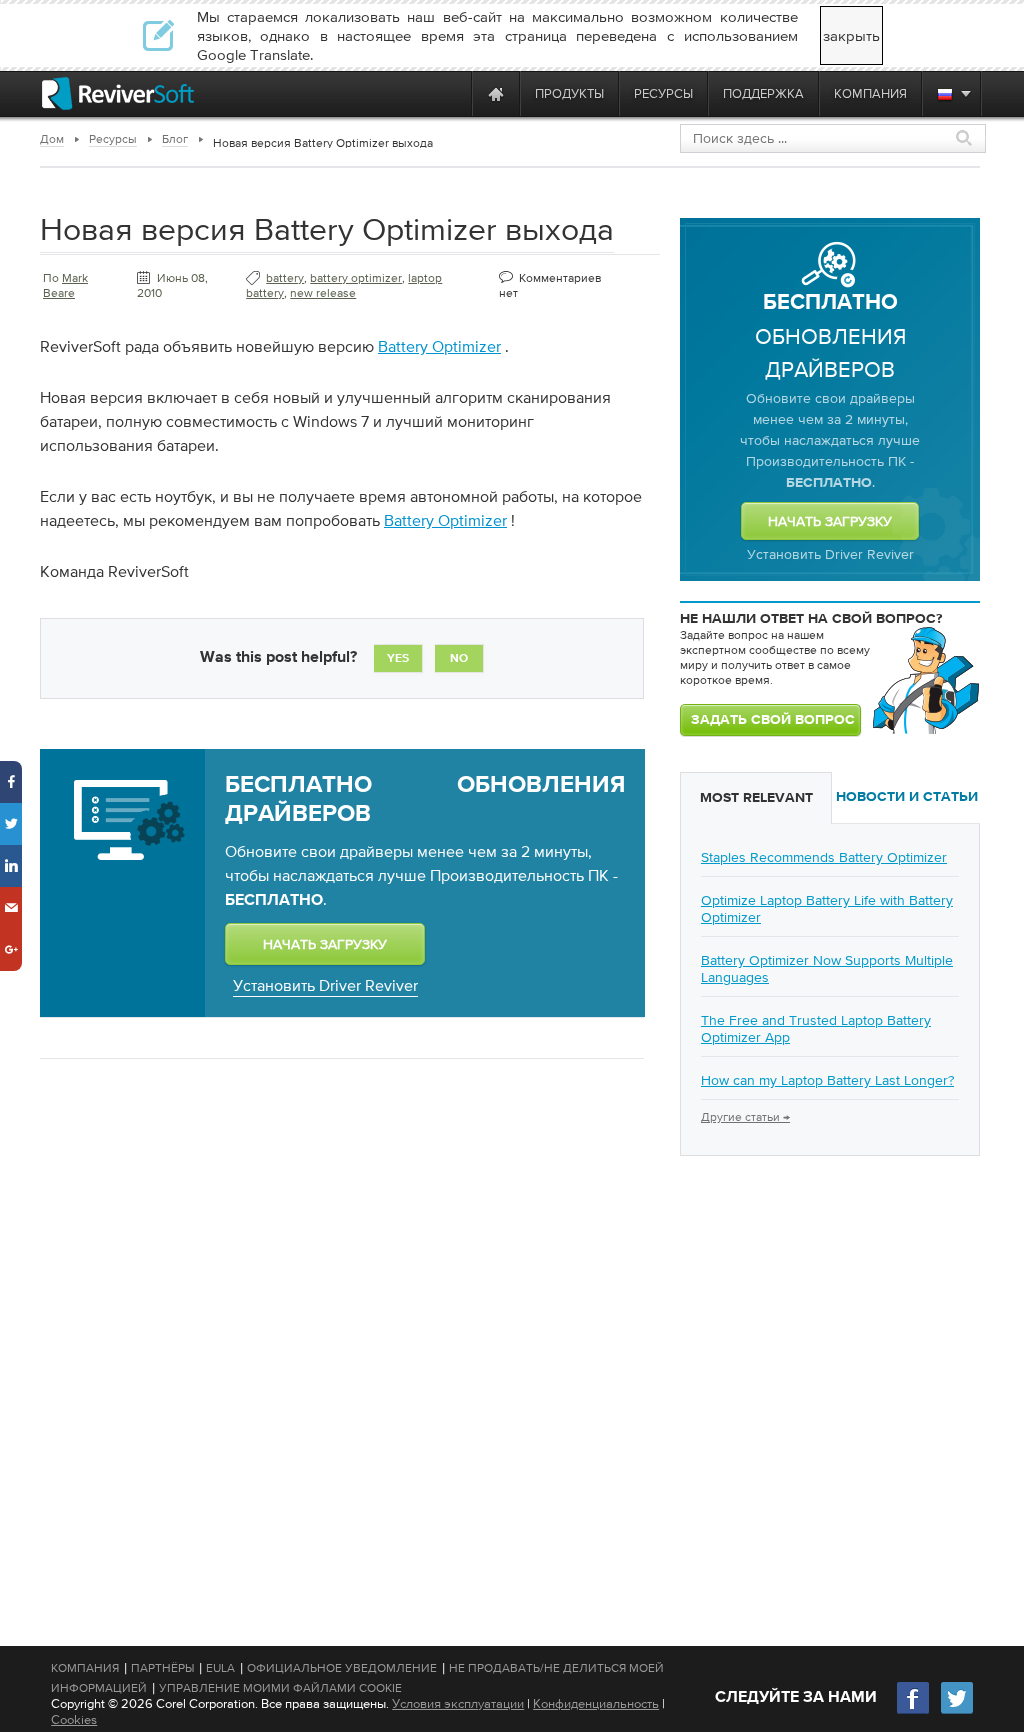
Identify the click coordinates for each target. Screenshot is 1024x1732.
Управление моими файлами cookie (280, 1688)
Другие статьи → (745, 1117)
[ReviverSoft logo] (118, 93)
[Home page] (496, 93)
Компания (85, 1668)
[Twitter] (957, 1711)
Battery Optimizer (439, 346)
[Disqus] (340, 1333)
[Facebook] (914, 1711)
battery (285, 278)
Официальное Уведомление (342, 1668)
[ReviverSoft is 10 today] (452, 93)
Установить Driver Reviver (325, 985)
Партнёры (162, 1668)
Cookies (74, 1719)
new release (323, 293)
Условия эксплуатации (458, 1703)
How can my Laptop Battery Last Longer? (827, 1080)
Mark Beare (65, 285)
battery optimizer (356, 278)
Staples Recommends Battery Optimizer (824, 857)
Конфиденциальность (596, 1703)
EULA (220, 1668)
